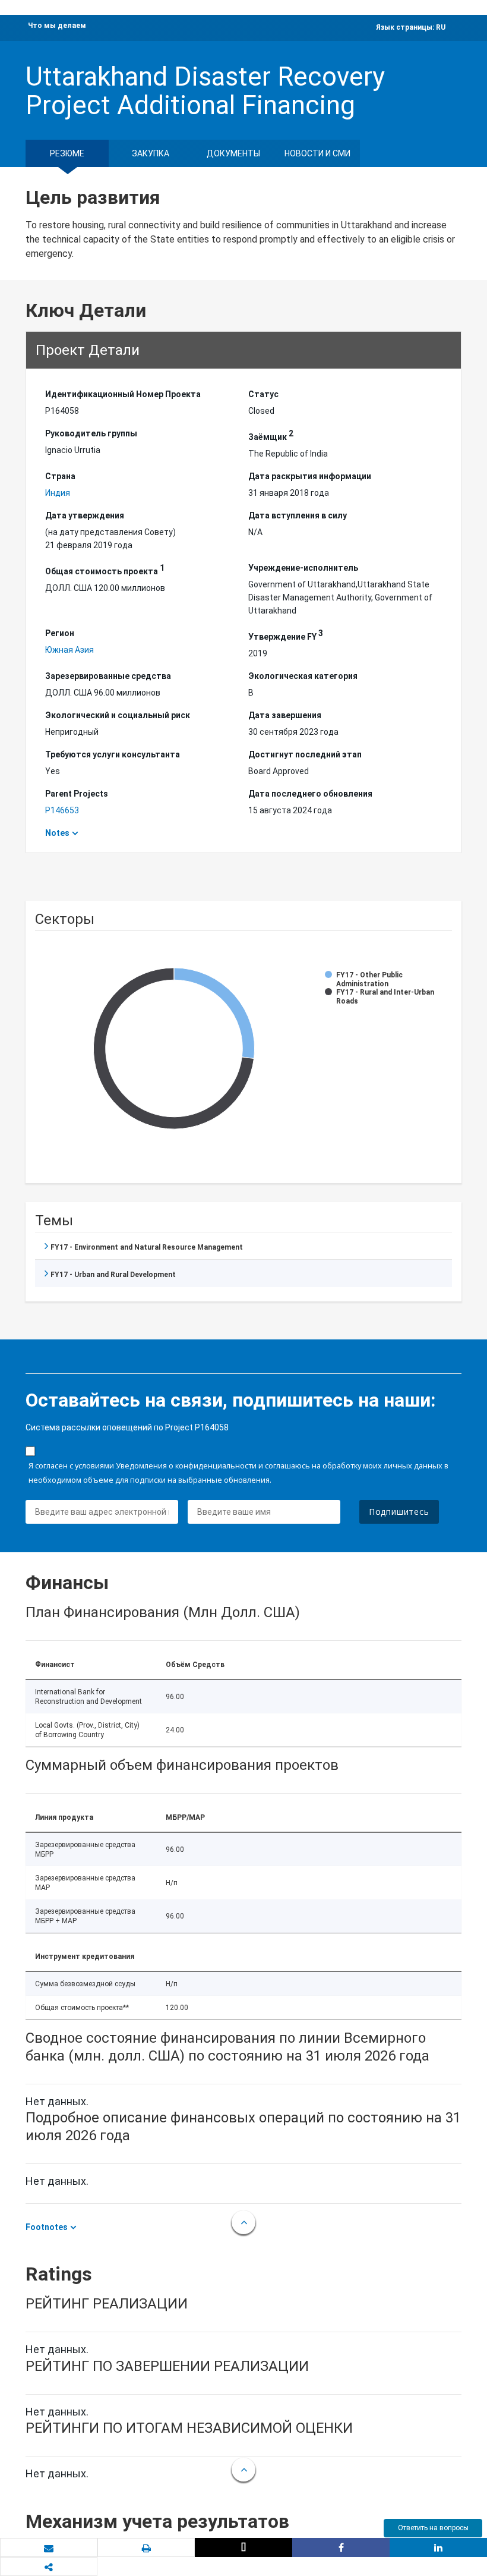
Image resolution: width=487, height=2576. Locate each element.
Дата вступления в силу (298, 515)
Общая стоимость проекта (105, 570)
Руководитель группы (91, 433)
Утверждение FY (286, 635)
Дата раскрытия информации (310, 476)
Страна (60, 476)
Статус (263, 394)
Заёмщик (271, 435)
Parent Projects (77, 794)
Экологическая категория (303, 676)
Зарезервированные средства (108, 676)
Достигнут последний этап (305, 754)
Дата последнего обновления (310, 794)
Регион (60, 633)
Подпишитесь (399, 1512)
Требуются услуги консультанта (113, 754)
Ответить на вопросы (433, 2528)
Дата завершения (285, 715)
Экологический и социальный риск (118, 715)
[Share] (341, 2547)
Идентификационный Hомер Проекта (123, 394)
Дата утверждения (85, 515)
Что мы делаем (57, 26)
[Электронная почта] (49, 2548)
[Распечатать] (146, 2548)
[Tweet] (243, 2547)
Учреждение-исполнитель (303, 568)
